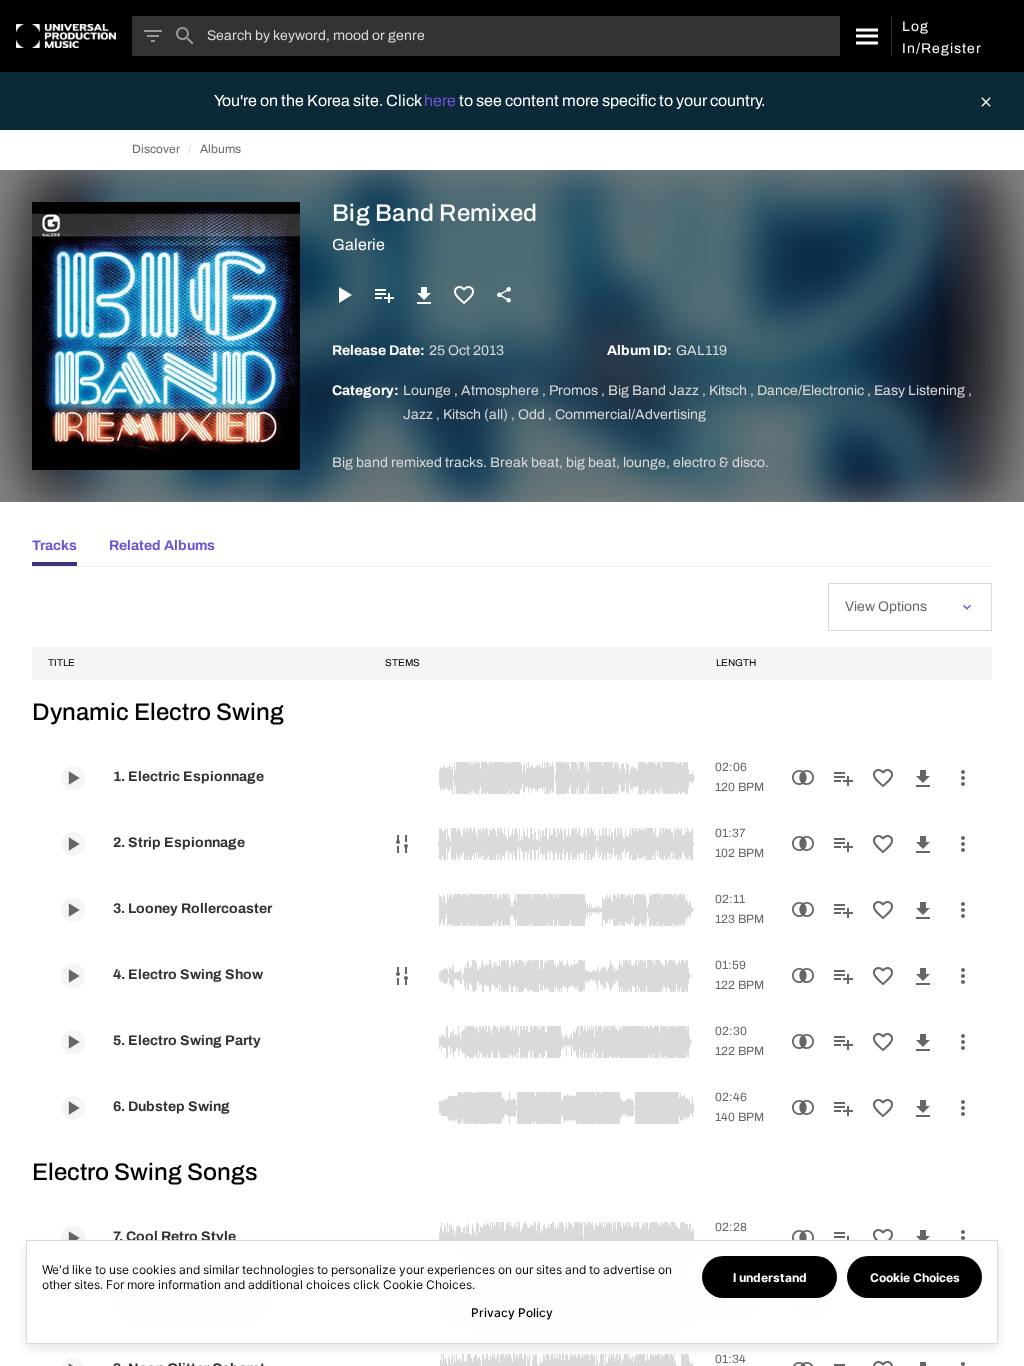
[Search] (865, 36)
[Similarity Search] (803, 778)
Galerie (358, 244)
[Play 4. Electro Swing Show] (73, 976)
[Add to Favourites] (464, 295)
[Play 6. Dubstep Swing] (73, 1108)
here (441, 100)
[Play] (344, 295)
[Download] (424, 295)
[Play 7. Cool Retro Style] (73, 1238)
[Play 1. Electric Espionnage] (73, 778)
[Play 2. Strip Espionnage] (73, 844)
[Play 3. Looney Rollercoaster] (73, 910)
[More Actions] (963, 778)
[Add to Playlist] (384, 295)
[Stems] (402, 844)
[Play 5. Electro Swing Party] (73, 1042)
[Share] (504, 295)
